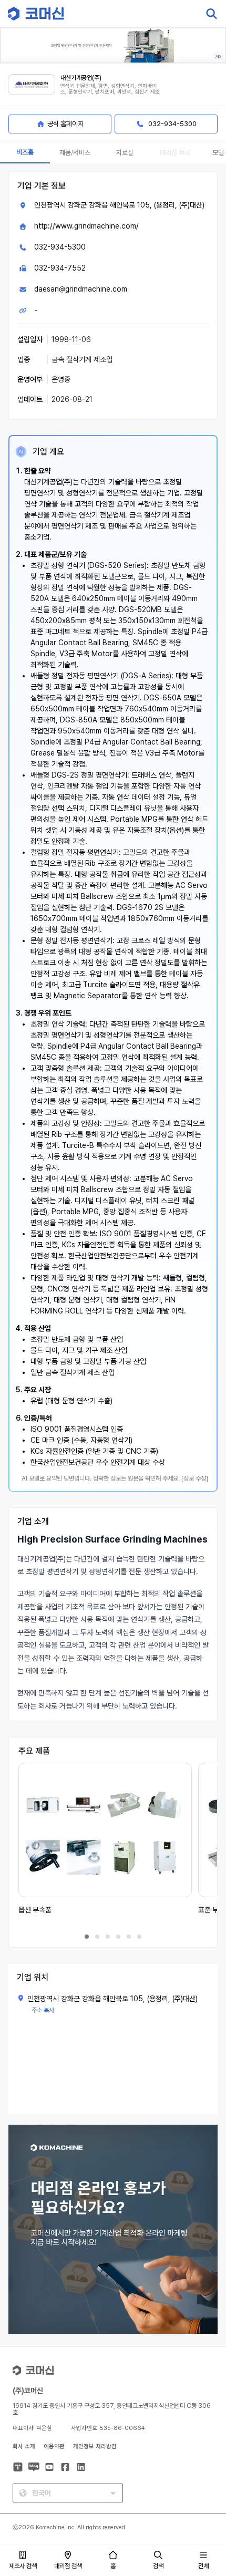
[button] (207, 2486)
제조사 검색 (23, 2566)
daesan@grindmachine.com (81, 289)
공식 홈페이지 (65, 124)
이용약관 (54, 2446)
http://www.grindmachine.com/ (86, 226)
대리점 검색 (68, 2566)
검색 (158, 2566)
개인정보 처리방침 (95, 2446)
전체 (203, 2566)
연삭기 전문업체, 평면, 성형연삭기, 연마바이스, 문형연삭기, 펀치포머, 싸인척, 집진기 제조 (110, 89)
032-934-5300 (60, 247)
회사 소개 (24, 2446)
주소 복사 (43, 2010)
